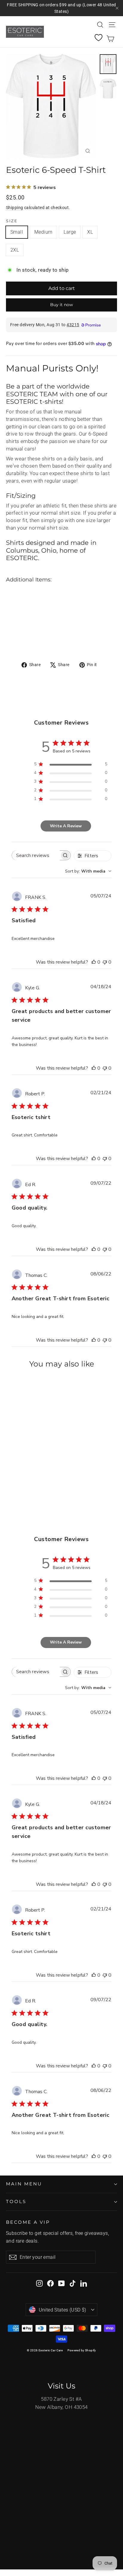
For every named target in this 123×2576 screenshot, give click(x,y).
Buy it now (61, 305)
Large (70, 232)
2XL (15, 250)
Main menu (24, 2184)
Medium (43, 232)
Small (17, 232)
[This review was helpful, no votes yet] (94, 962)
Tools (16, 2202)
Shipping (14, 208)
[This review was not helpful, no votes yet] (105, 962)
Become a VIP (28, 2222)
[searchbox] (36, 855)
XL (90, 232)
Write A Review (66, 826)
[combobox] (88, 871)
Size (12, 221)
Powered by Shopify (82, 2350)
